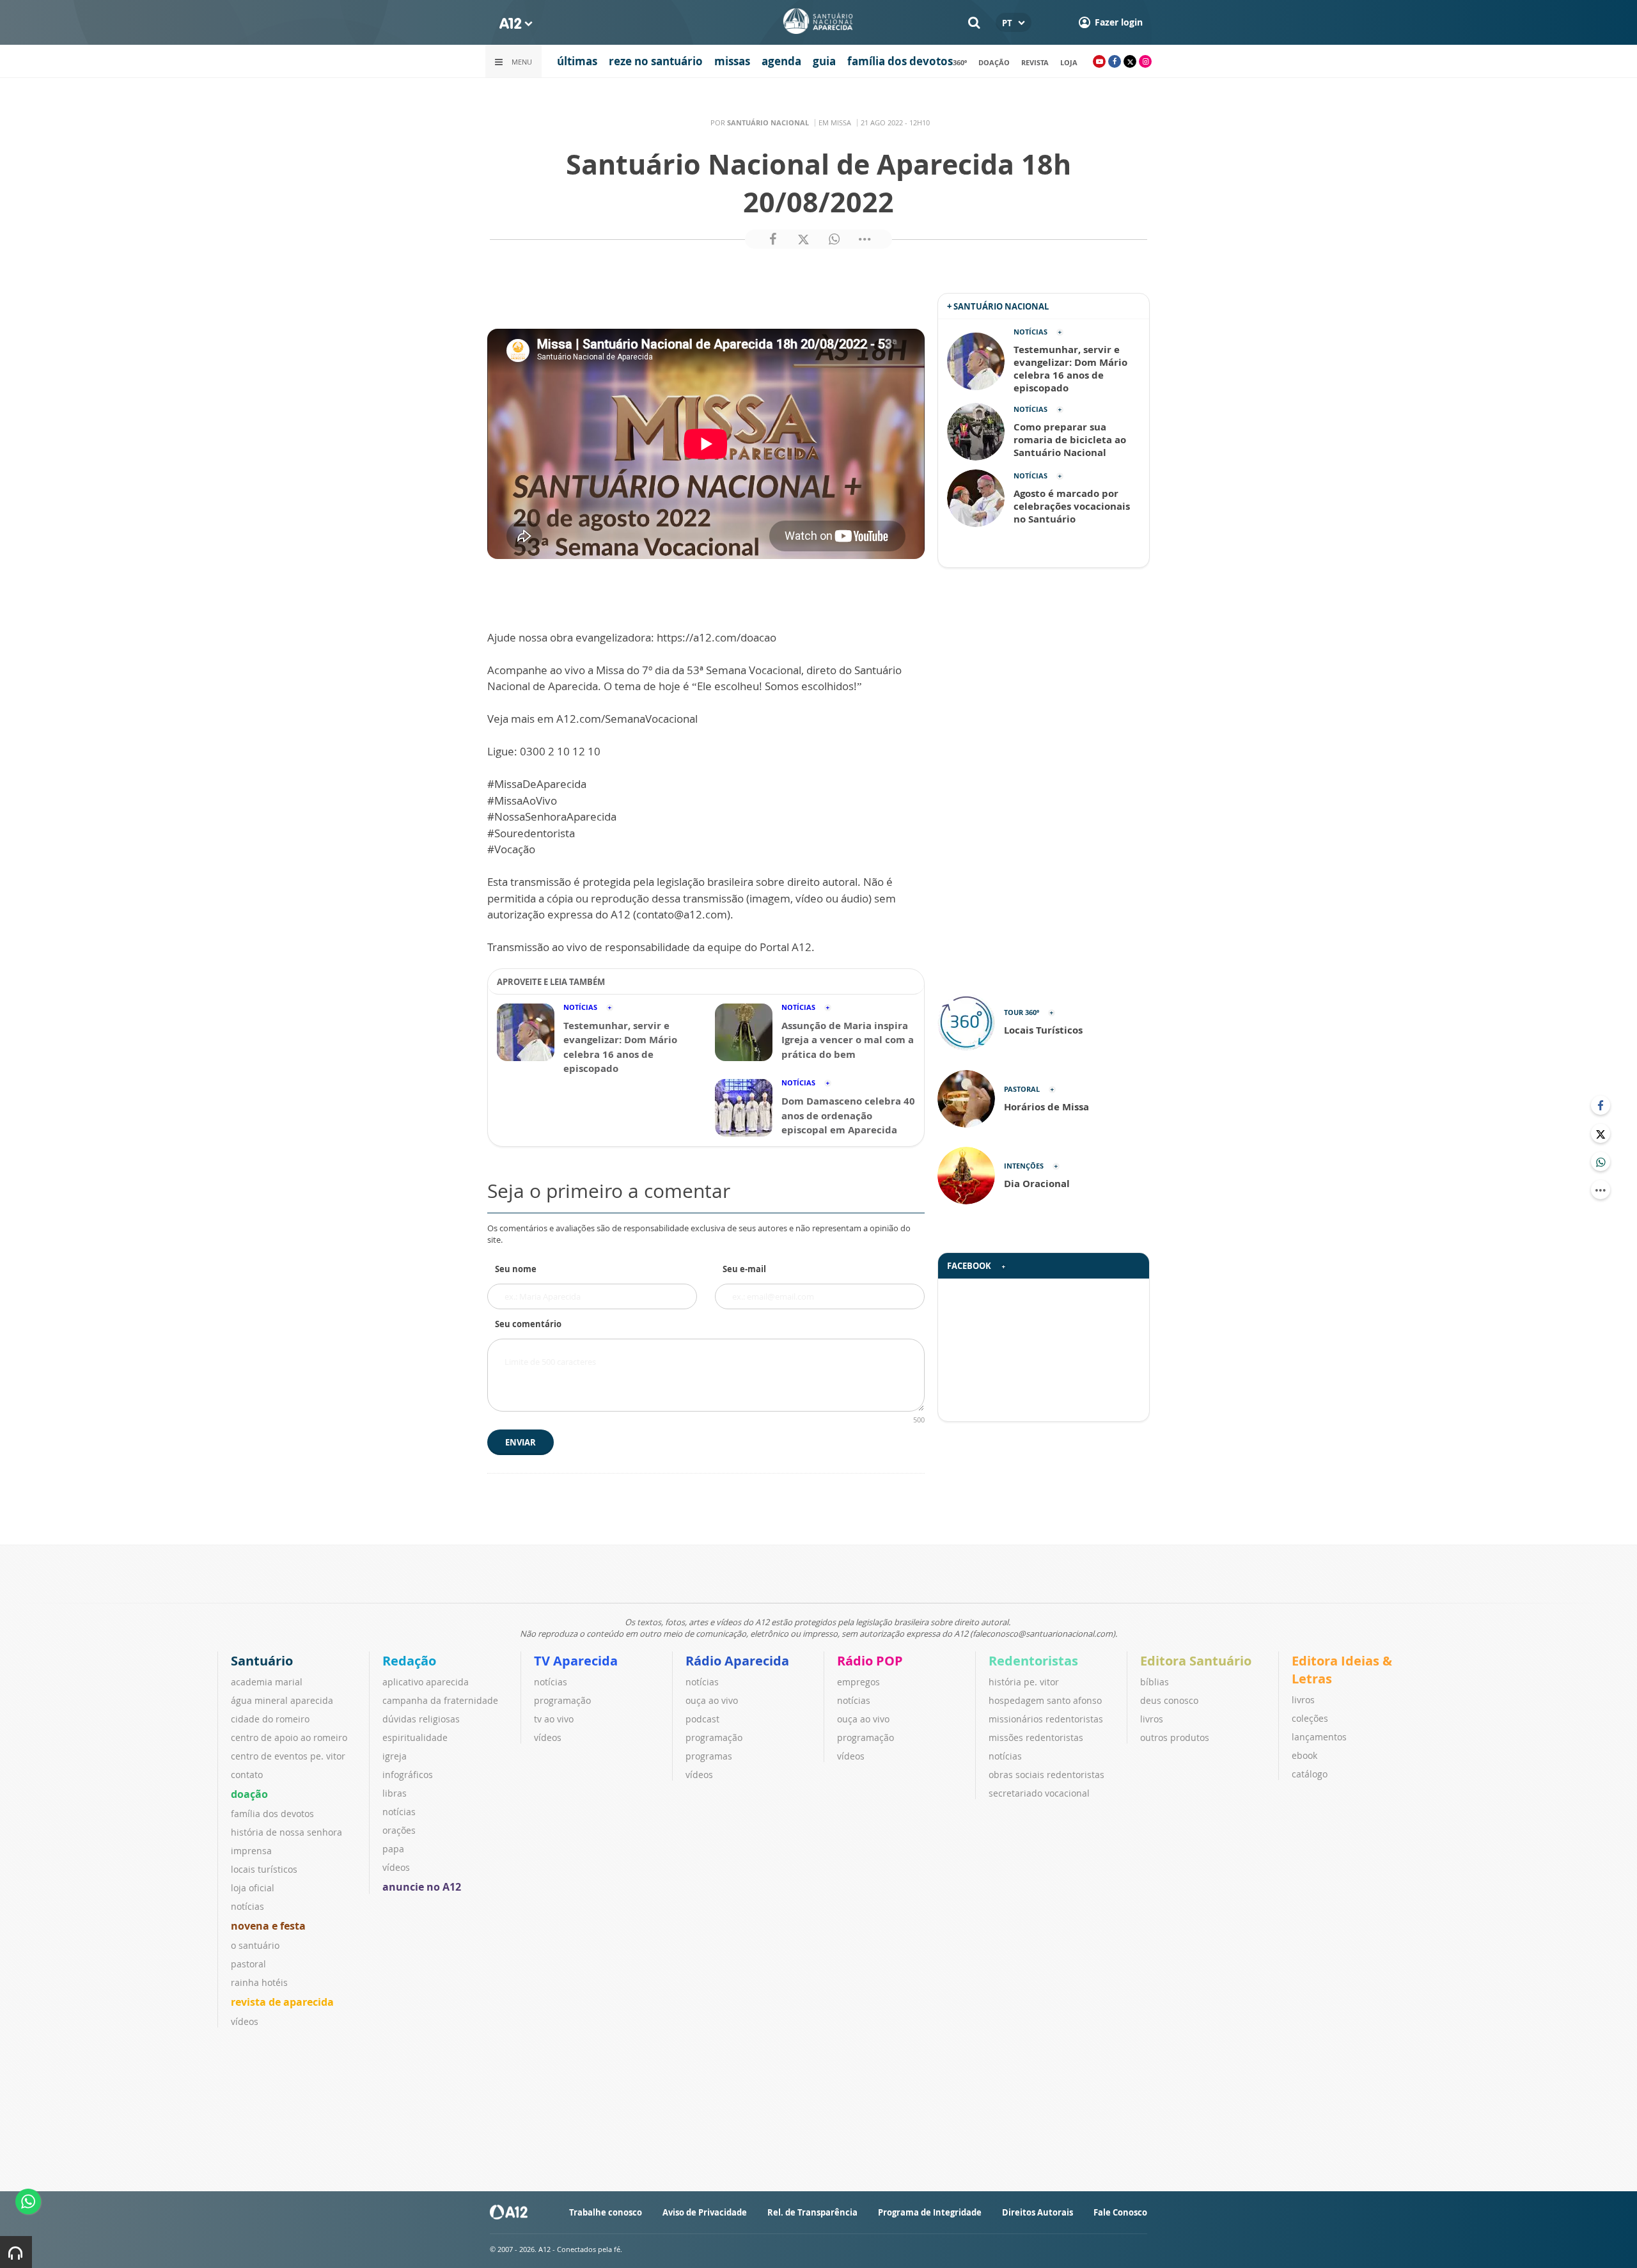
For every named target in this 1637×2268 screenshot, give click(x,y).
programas (709, 1756)
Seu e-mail (744, 1269)
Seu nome (516, 1269)
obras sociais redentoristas (1046, 1775)
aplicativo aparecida (426, 1682)
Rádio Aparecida (737, 1661)
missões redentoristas (1036, 1737)
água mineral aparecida (282, 1700)
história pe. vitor (1024, 1682)
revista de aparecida (282, 2002)
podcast (702, 1719)
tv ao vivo (554, 1719)
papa (393, 1849)
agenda (781, 61)
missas (732, 61)
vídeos (245, 2021)
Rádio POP (870, 1661)
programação (562, 1700)
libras (395, 1793)
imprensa (251, 1851)
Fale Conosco (1120, 2212)
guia (824, 61)
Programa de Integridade (930, 2212)
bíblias (1155, 1682)
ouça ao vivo (712, 1700)
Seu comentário (528, 1324)
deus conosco (1169, 1700)
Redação (409, 1661)
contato (247, 1775)
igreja (395, 1756)
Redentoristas (1033, 1661)
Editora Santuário (1196, 1661)
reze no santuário (656, 61)
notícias (247, 1906)
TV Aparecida (576, 1661)
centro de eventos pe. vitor (288, 1756)
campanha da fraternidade (440, 1700)
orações (399, 1830)
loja (1069, 62)
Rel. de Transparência (812, 2212)
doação (994, 62)
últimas (577, 61)
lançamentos (1319, 1737)
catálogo (1310, 1774)
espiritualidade (415, 1737)
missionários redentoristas (1046, 1719)
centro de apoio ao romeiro (289, 1737)
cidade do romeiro (270, 1719)
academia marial (267, 1682)
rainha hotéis (259, 1982)
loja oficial (253, 1888)
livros (1152, 1719)
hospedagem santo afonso (1045, 1700)
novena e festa (268, 1926)
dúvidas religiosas (421, 1719)
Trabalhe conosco (606, 2212)
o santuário (255, 1945)
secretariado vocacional (1039, 1793)
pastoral (248, 1964)
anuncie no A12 (422, 1887)
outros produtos (1175, 1737)
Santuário (262, 1661)
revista (1035, 62)
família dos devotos (900, 61)
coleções (1310, 1718)
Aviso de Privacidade (705, 2212)
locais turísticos (264, 1869)
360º (960, 62)
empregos (858, 1682)
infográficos (408, 1775)
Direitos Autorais (1038, 2212)
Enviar (521, 1442)
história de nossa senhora (286, 1832)
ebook (1304, 1755)
